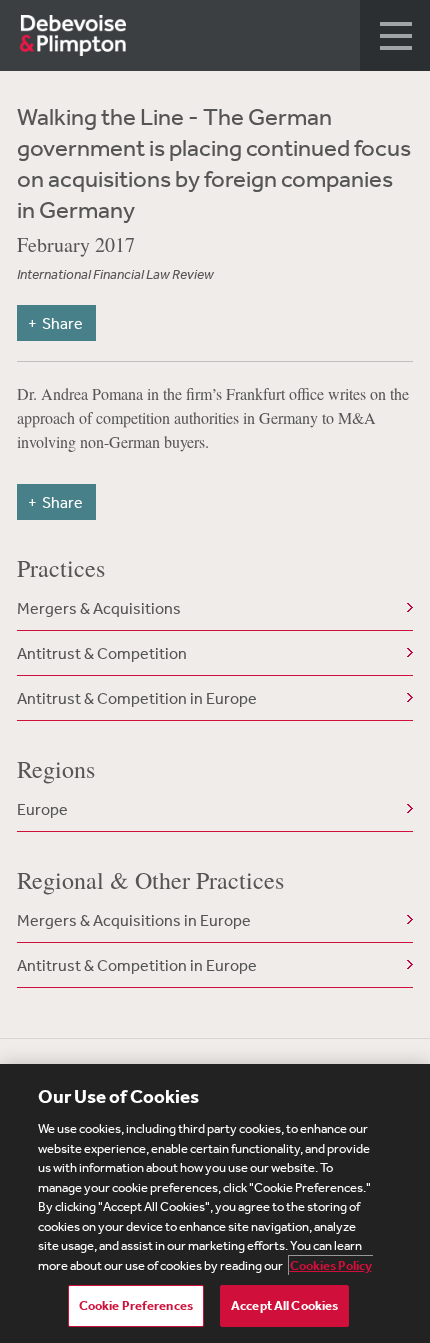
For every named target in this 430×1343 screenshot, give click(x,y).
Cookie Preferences (136, 1305)
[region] (215, 1203)
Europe (42, 809)
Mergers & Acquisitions (99, 608)
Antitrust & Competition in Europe (137, 698)
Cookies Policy (331, 1265)
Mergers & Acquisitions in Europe (134, 920)
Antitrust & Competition (102, 653)
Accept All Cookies (284, 1305)
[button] (395, 35)
